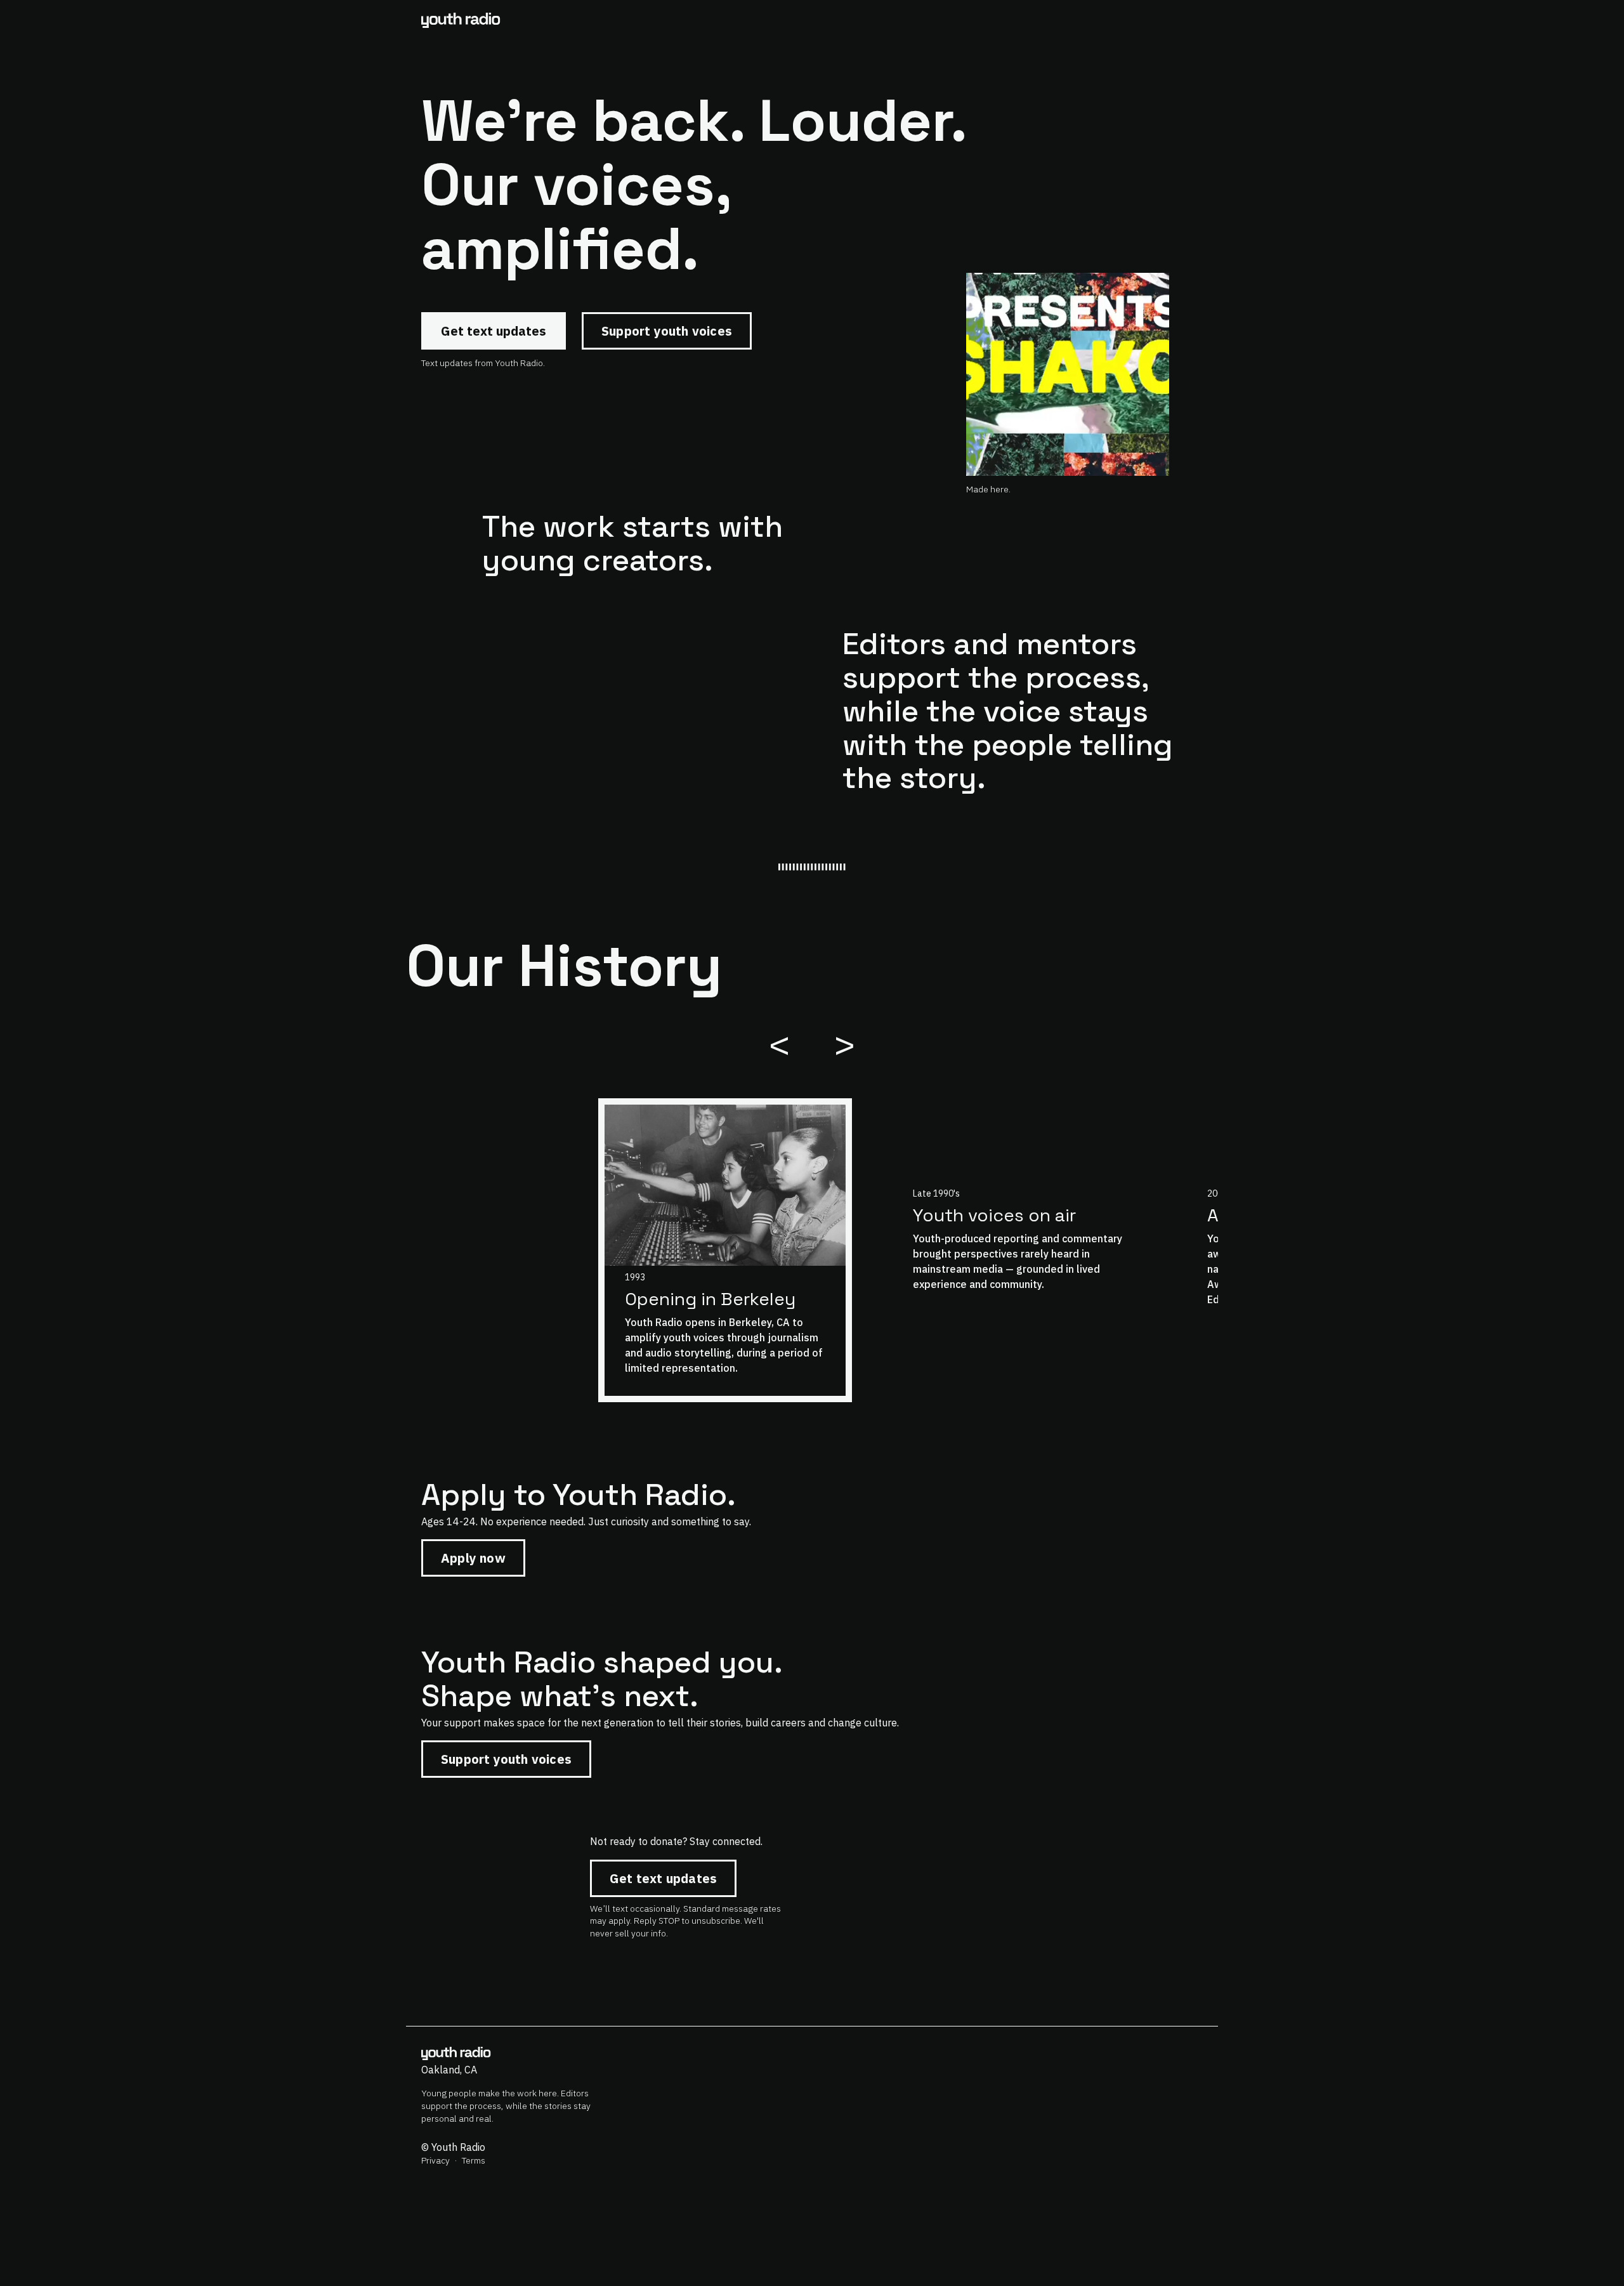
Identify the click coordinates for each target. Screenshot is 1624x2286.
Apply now (473, 1558)
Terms (474, 2160)
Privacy (435, 2160)
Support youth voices (667, 331)
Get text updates (494, 331)
